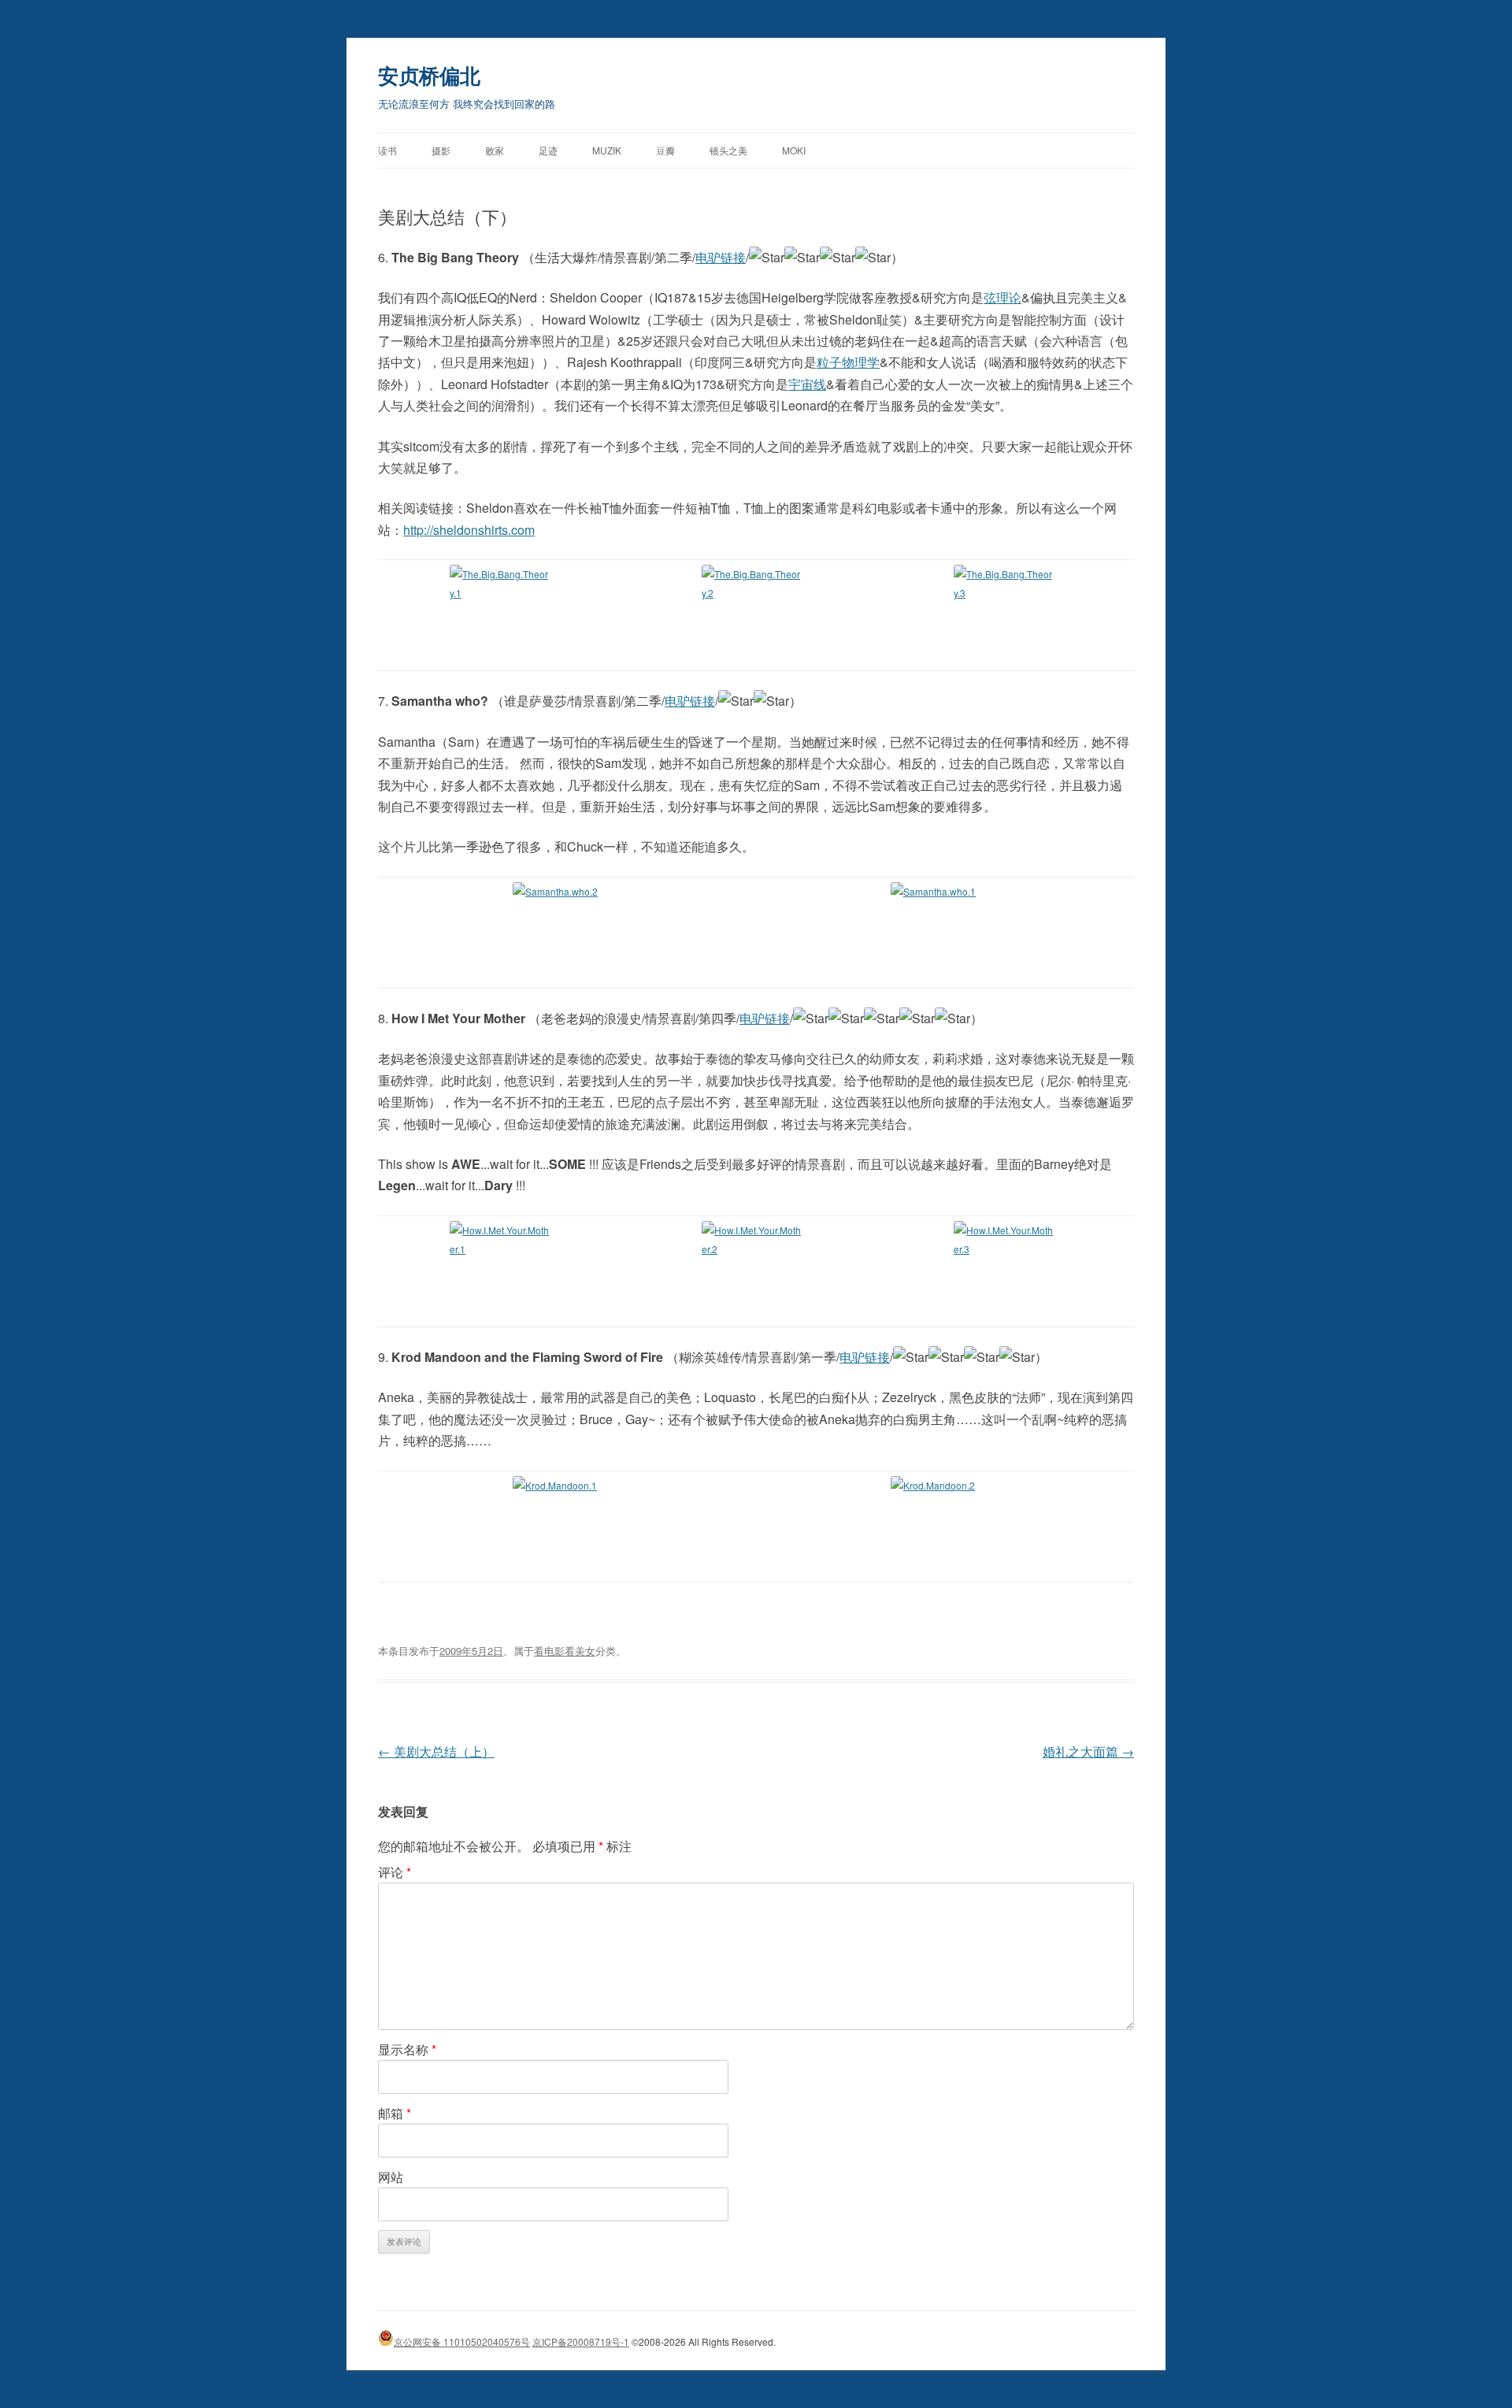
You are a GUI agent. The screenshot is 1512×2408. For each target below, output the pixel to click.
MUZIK (607, 150)
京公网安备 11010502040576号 (462, 2341)
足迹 (548, 150)
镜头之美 (728, 150)
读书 (387, 150)
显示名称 (407, 2049)
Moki (794, 150)
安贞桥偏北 (429, 75)
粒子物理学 (848, 362)
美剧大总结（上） (436, 1751)
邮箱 (395, 2113)
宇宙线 (807, 384)
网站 (391, 2177)
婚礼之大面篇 (1088, 1751)
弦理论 (1002, 297)
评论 (395, 1872)
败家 (495, 150)
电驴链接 (721, 257)
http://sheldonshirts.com (469, 530)
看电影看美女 (565, 1651)
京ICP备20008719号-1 (581, 2341)
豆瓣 (665, 150)
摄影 (441, 150)
